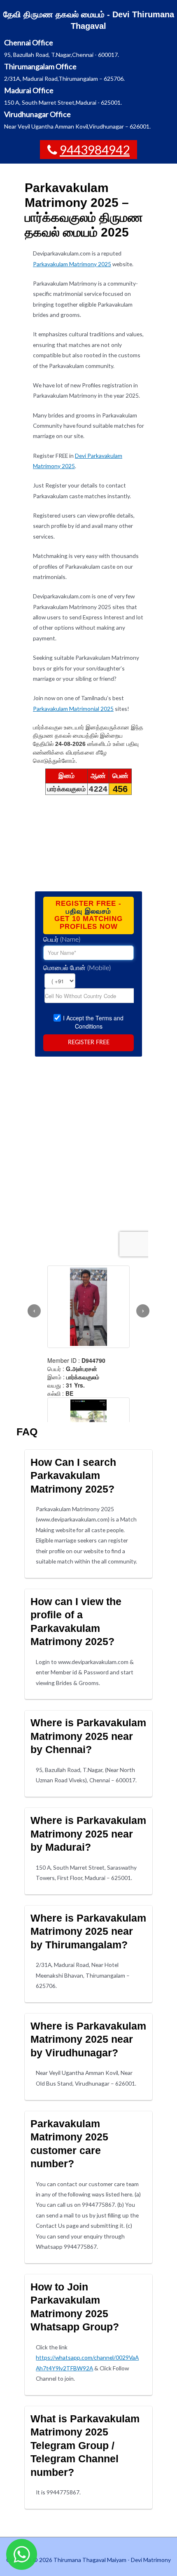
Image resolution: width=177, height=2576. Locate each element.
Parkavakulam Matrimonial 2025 (73, 709)
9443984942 (95, 150)
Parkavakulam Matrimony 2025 (72, 264)
